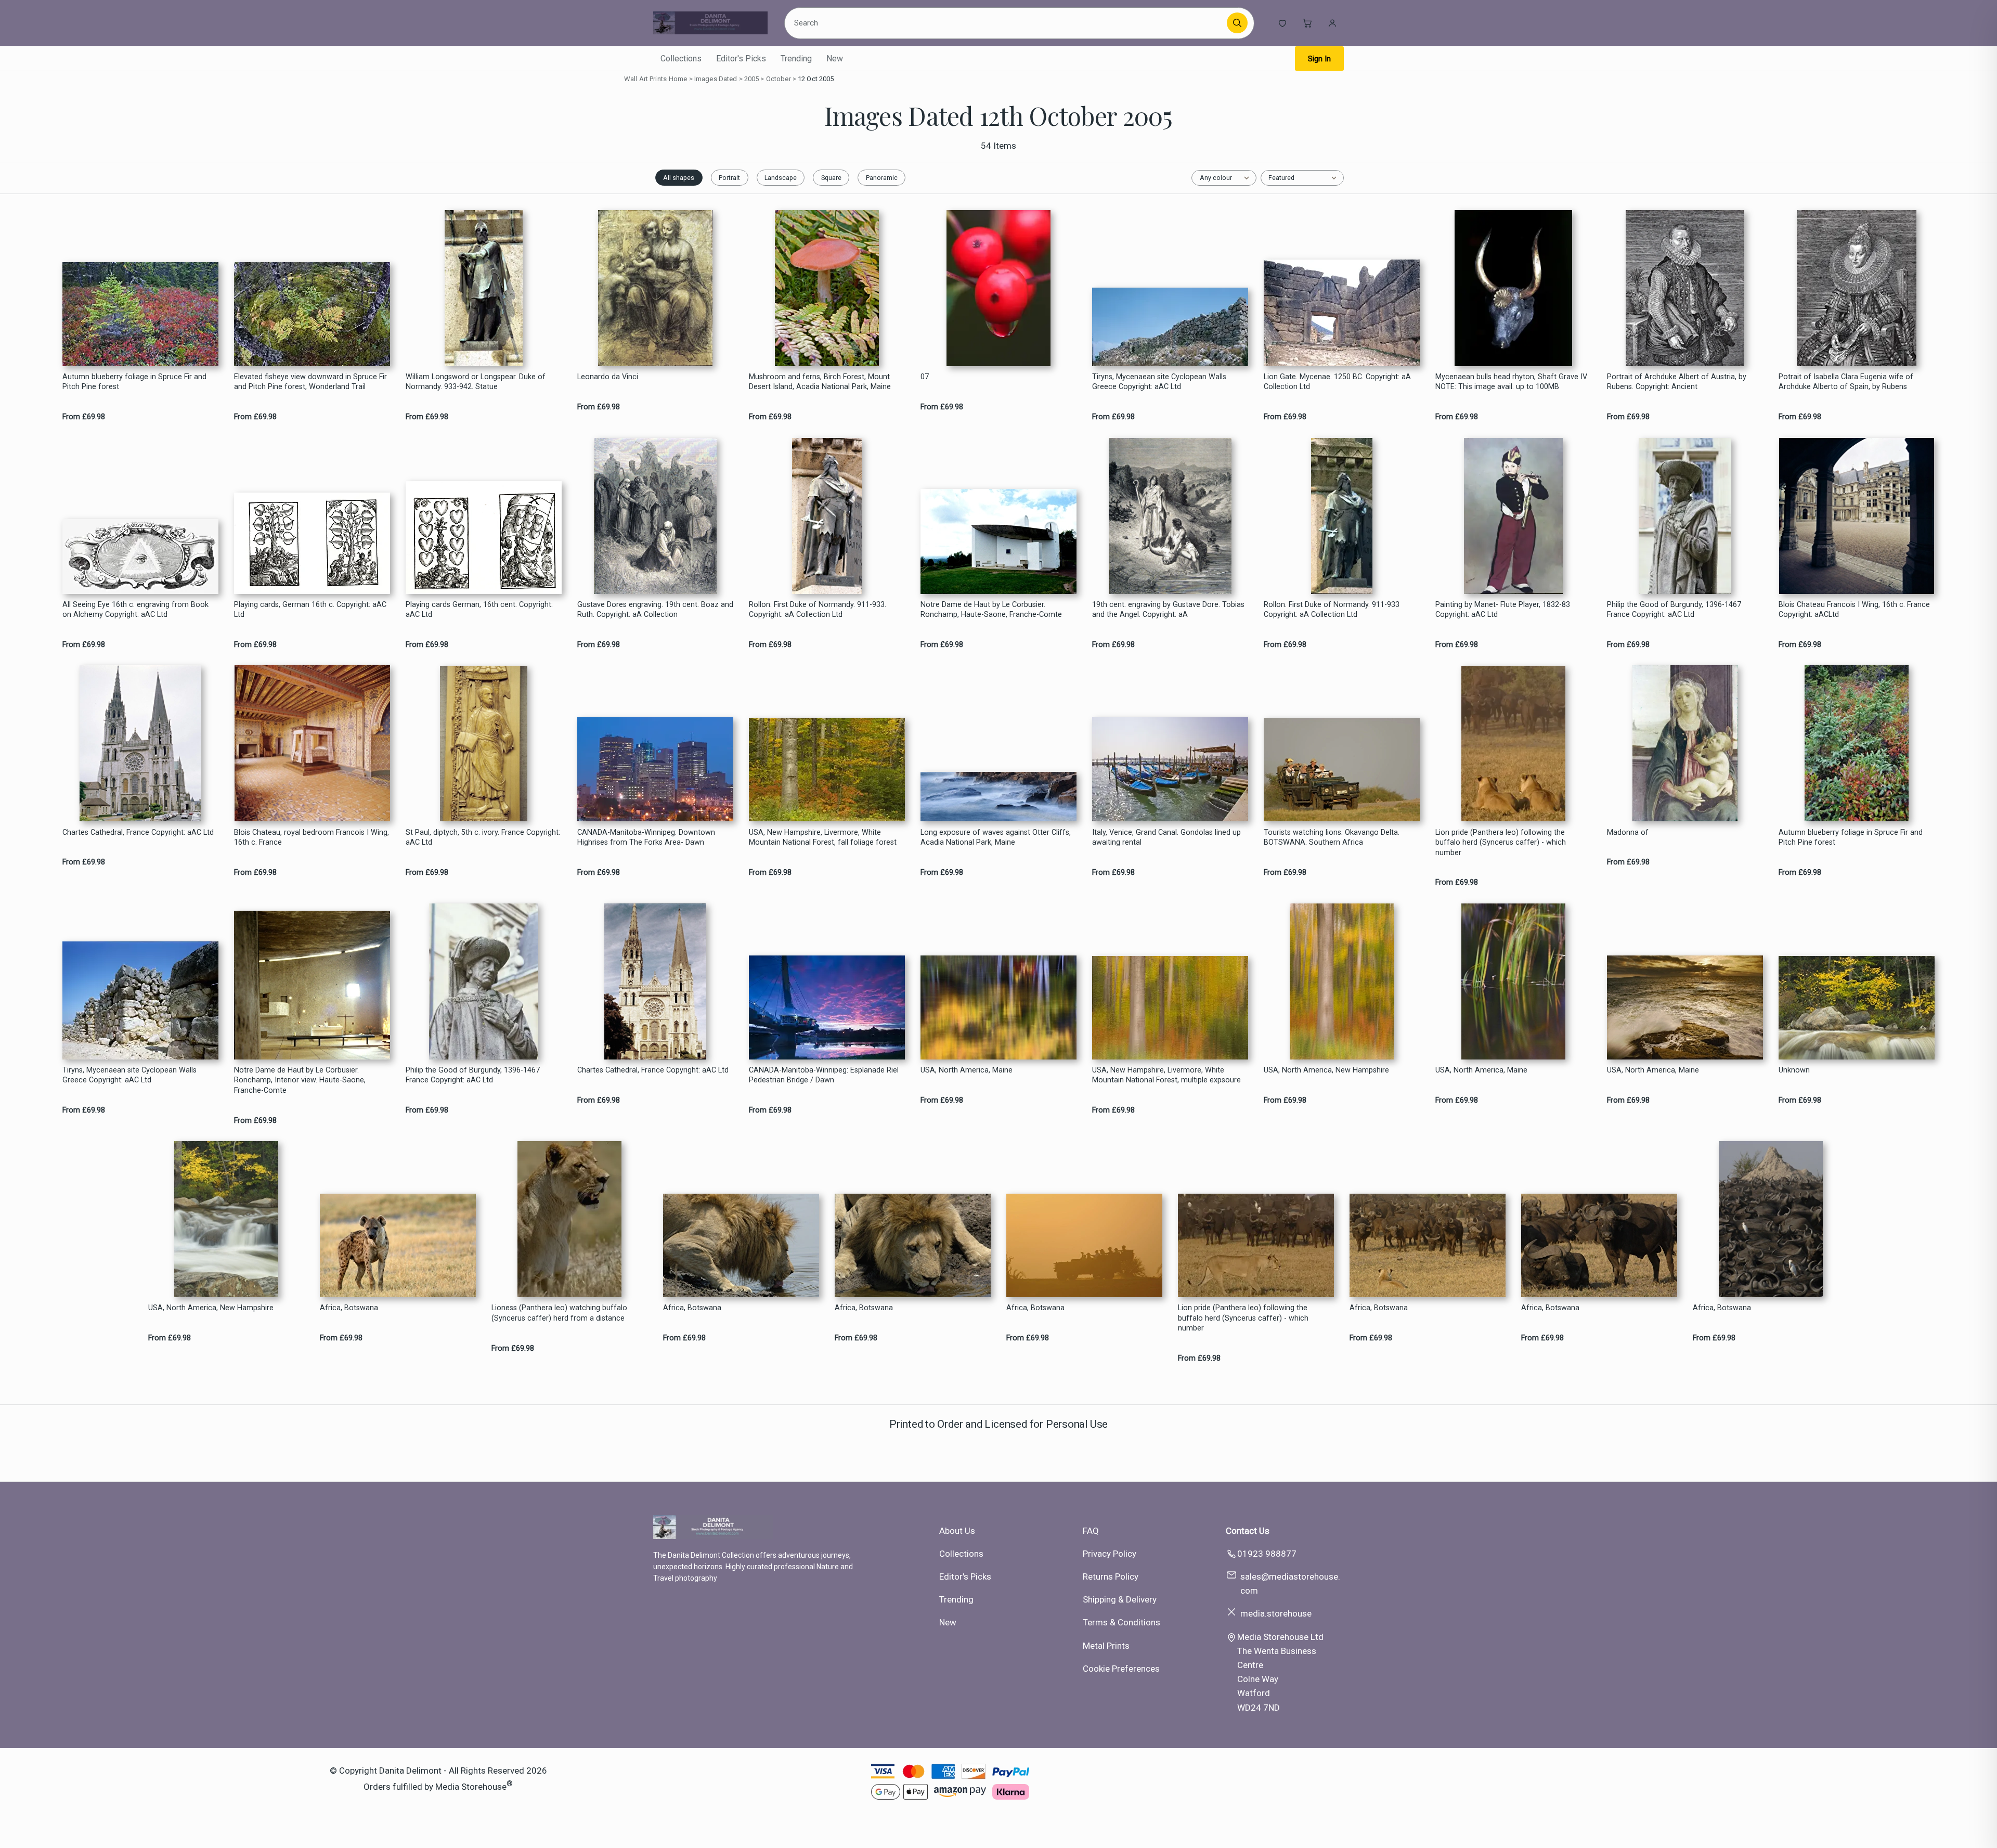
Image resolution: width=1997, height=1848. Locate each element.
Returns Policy (1111, 1576)
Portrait (729, 178)
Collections (681, 59)
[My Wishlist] (1282, 23)
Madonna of (1628, 832)
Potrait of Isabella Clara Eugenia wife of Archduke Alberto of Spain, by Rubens (1846, 382)
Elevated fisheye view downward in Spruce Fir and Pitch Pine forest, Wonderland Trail (310, 382)
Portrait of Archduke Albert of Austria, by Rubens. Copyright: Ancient (1677, 382)
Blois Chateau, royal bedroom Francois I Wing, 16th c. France (312, 837)
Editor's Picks (741, 59)
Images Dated (716, 79)
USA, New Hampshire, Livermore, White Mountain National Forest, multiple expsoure (1166, 1075)
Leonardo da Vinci (608, 377)
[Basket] (1307, 23)
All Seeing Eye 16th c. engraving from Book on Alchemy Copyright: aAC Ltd (135, 610)
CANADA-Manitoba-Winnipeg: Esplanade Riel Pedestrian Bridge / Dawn (824, 1075)
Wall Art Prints (645, 79)
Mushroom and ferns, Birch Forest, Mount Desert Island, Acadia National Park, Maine (820, 382)
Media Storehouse (471, 1787)
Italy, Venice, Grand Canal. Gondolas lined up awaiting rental (1166, 837)
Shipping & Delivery (1120, 1599)
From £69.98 (84, 417)
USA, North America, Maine (967, 1070)
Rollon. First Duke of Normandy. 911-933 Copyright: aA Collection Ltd (1332, 610)
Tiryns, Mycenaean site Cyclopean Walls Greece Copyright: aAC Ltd (1159, 382)
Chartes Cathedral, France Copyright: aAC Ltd (138, 832)
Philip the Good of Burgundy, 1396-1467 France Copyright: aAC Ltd (1674, 610)
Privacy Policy (1110, 1554)
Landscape (781, 178)
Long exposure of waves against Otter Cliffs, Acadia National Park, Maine (996, 837)
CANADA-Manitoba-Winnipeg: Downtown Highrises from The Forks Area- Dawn (646, 837)
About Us (957, 1531)
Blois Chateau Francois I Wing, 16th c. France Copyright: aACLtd (1854, 610)
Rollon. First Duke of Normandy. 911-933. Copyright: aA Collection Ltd (818, 610)
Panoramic (882, 178)
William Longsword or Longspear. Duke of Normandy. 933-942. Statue (476, 382)
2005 (752, 79)
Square (831, 178)
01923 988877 (1267, 1554)
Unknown (1794, 1070)
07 (925, 377)
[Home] (710, 23)
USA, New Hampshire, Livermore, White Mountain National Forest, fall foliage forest (823, 837)
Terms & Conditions (1121, 1622)
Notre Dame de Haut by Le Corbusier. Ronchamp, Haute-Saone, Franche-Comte (991, 610)
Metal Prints (1106, 1646)
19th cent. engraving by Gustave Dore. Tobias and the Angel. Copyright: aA (1168, 610)
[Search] (1237, 23)
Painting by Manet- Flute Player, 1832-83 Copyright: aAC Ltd (1503, 610)
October (779, 79)
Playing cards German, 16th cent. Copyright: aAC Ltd (479, 610)
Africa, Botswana (349, 1308)
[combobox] (1007, 23)
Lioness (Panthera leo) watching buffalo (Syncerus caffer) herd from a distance (559, 1313)
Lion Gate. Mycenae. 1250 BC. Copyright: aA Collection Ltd (1337, 382)
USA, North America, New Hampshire (1326, 1070)
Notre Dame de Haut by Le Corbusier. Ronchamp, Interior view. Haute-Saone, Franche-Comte (300, 1080)
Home (678, 79)
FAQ (1091, 1531)
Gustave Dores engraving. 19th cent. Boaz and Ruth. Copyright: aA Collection (655, 610)
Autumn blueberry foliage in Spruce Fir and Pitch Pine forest (134, 382)
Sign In (1319, 59)
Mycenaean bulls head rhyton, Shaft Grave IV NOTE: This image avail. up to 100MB (1511, 382)
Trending (796, 59)
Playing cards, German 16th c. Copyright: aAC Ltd (310, 610)
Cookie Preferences (1121, 1669)
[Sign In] (1332, 23)
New (835, 59)
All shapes (679, 178)
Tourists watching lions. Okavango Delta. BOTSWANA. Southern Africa (1332, 837)
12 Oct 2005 (816, 79)
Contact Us (1248, 1531)
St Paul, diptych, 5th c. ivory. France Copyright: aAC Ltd (483, 837)
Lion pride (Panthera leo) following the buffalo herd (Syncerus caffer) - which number (1501, 843)
